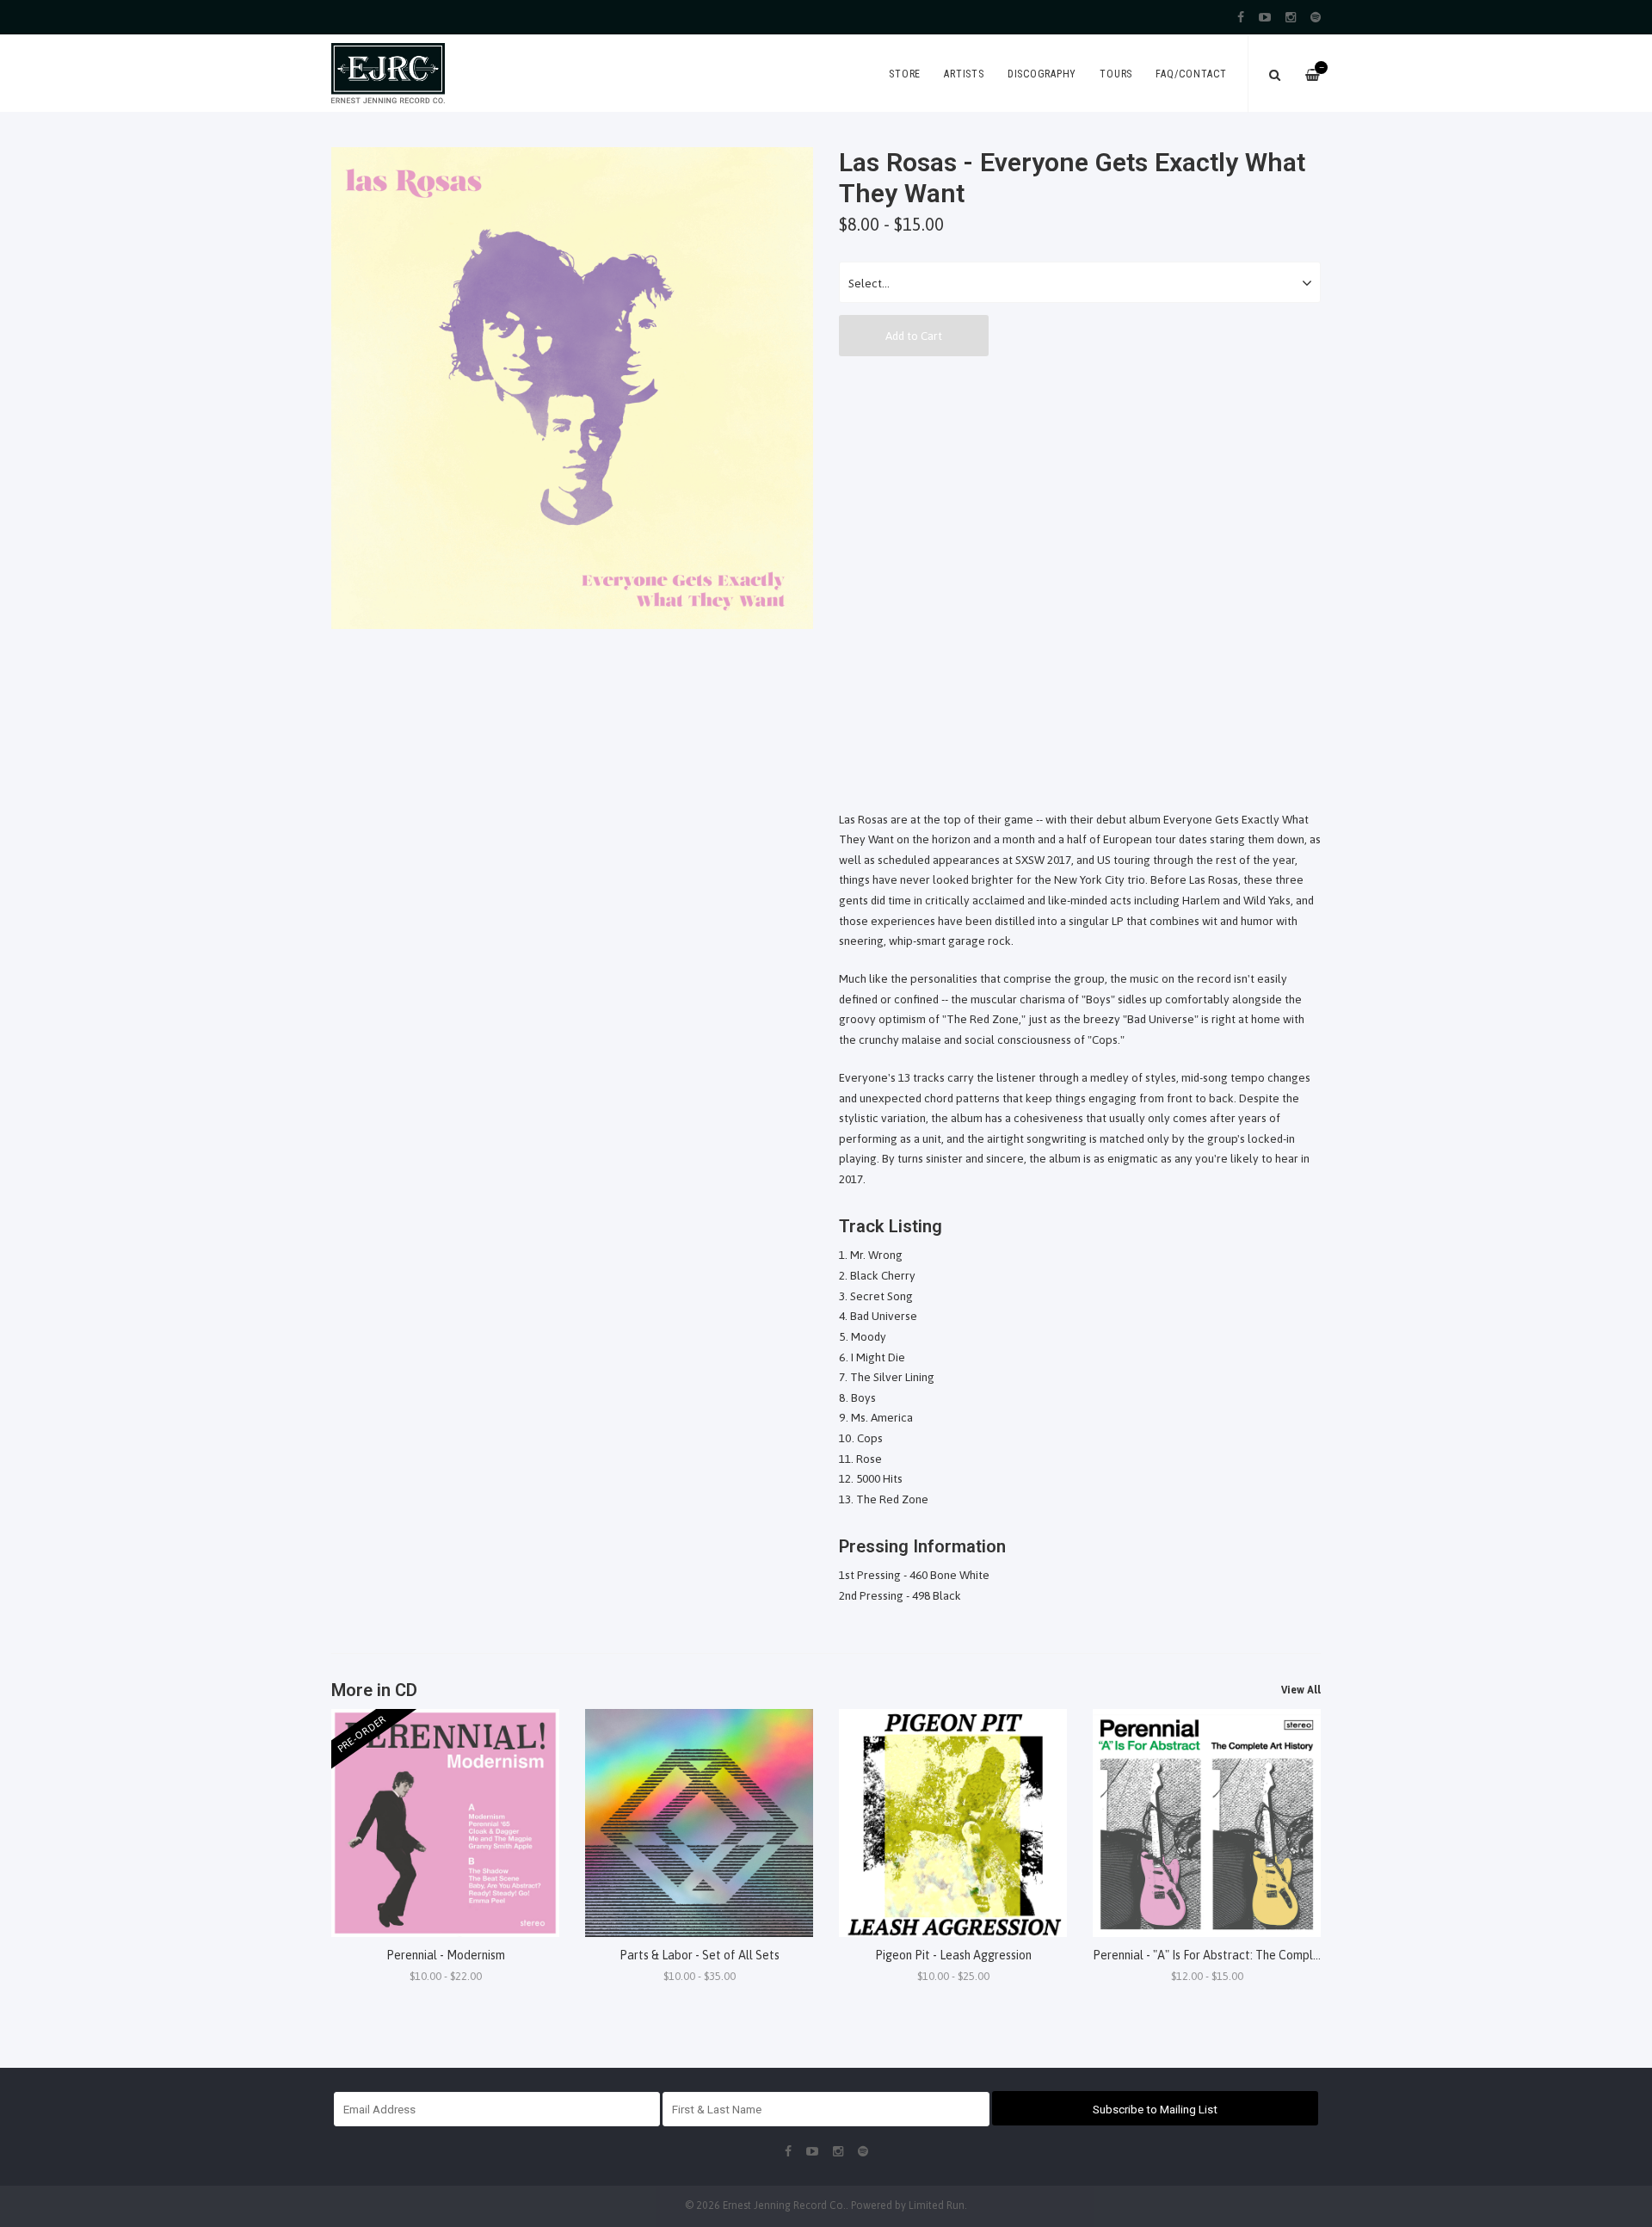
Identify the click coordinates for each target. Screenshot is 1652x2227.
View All (1301, 1690)
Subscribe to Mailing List (1155, 2109)
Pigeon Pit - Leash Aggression (953, 1955)
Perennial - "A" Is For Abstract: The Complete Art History (1243, 1955)
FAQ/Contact (1191, 74)
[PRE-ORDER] (445, 1822)
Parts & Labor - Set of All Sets (700, 1955)
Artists (964, 74)
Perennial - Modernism (446, 1955)
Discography (1042, 74)
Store (905, 74)
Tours (1116, 74)
